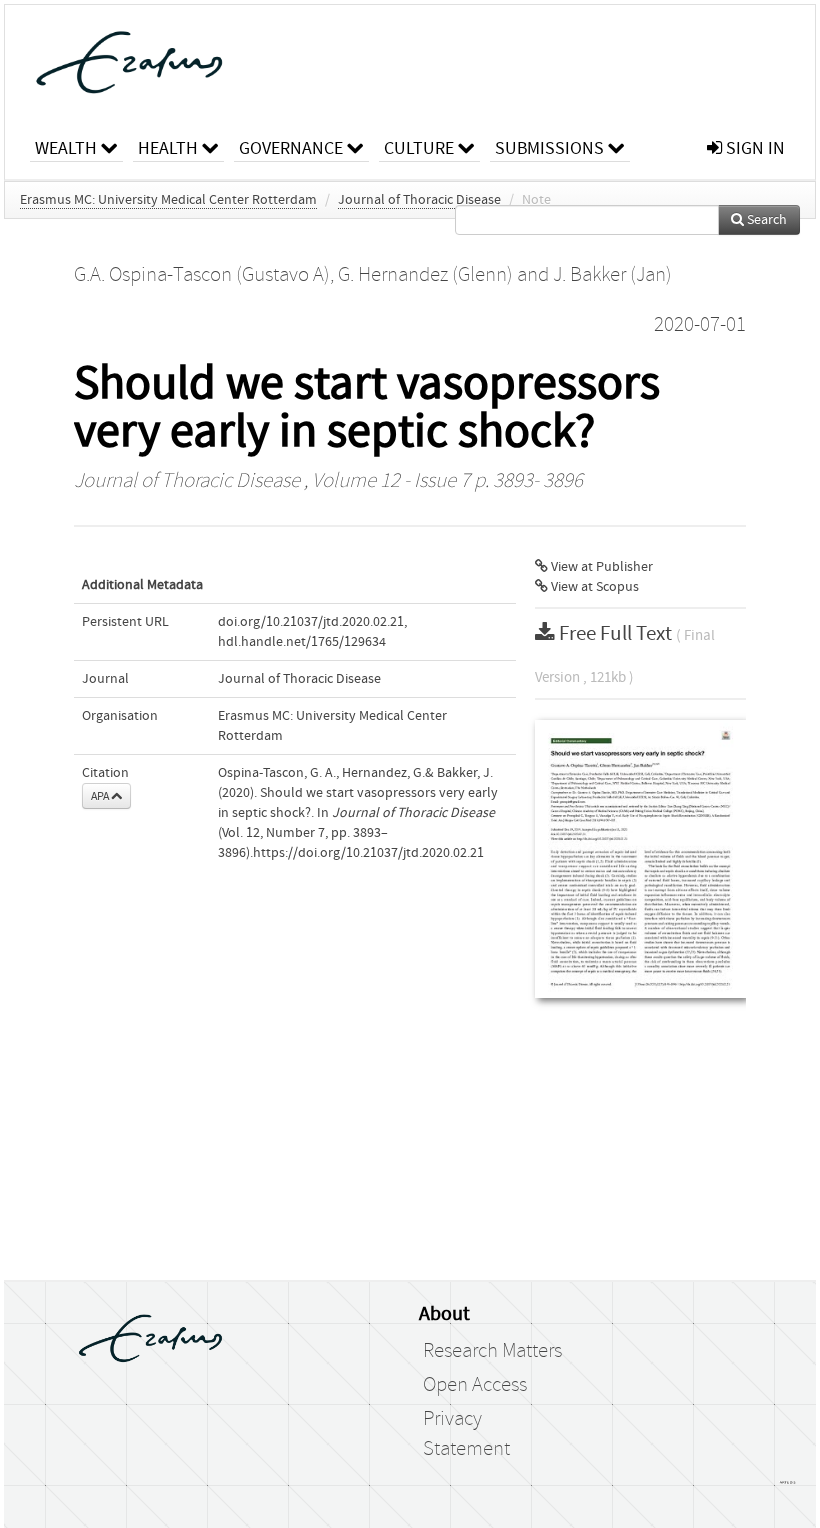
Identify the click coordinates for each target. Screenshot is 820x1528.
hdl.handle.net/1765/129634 (302, 642)
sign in (753, 148)
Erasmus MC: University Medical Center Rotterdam (168, 200)
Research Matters (492, 1351)
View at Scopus (593, 587)
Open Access (475, 1385)
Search (765, 220)
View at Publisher (600, 567)
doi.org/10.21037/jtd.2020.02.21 (311, 622)
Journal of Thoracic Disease (419, 200)
